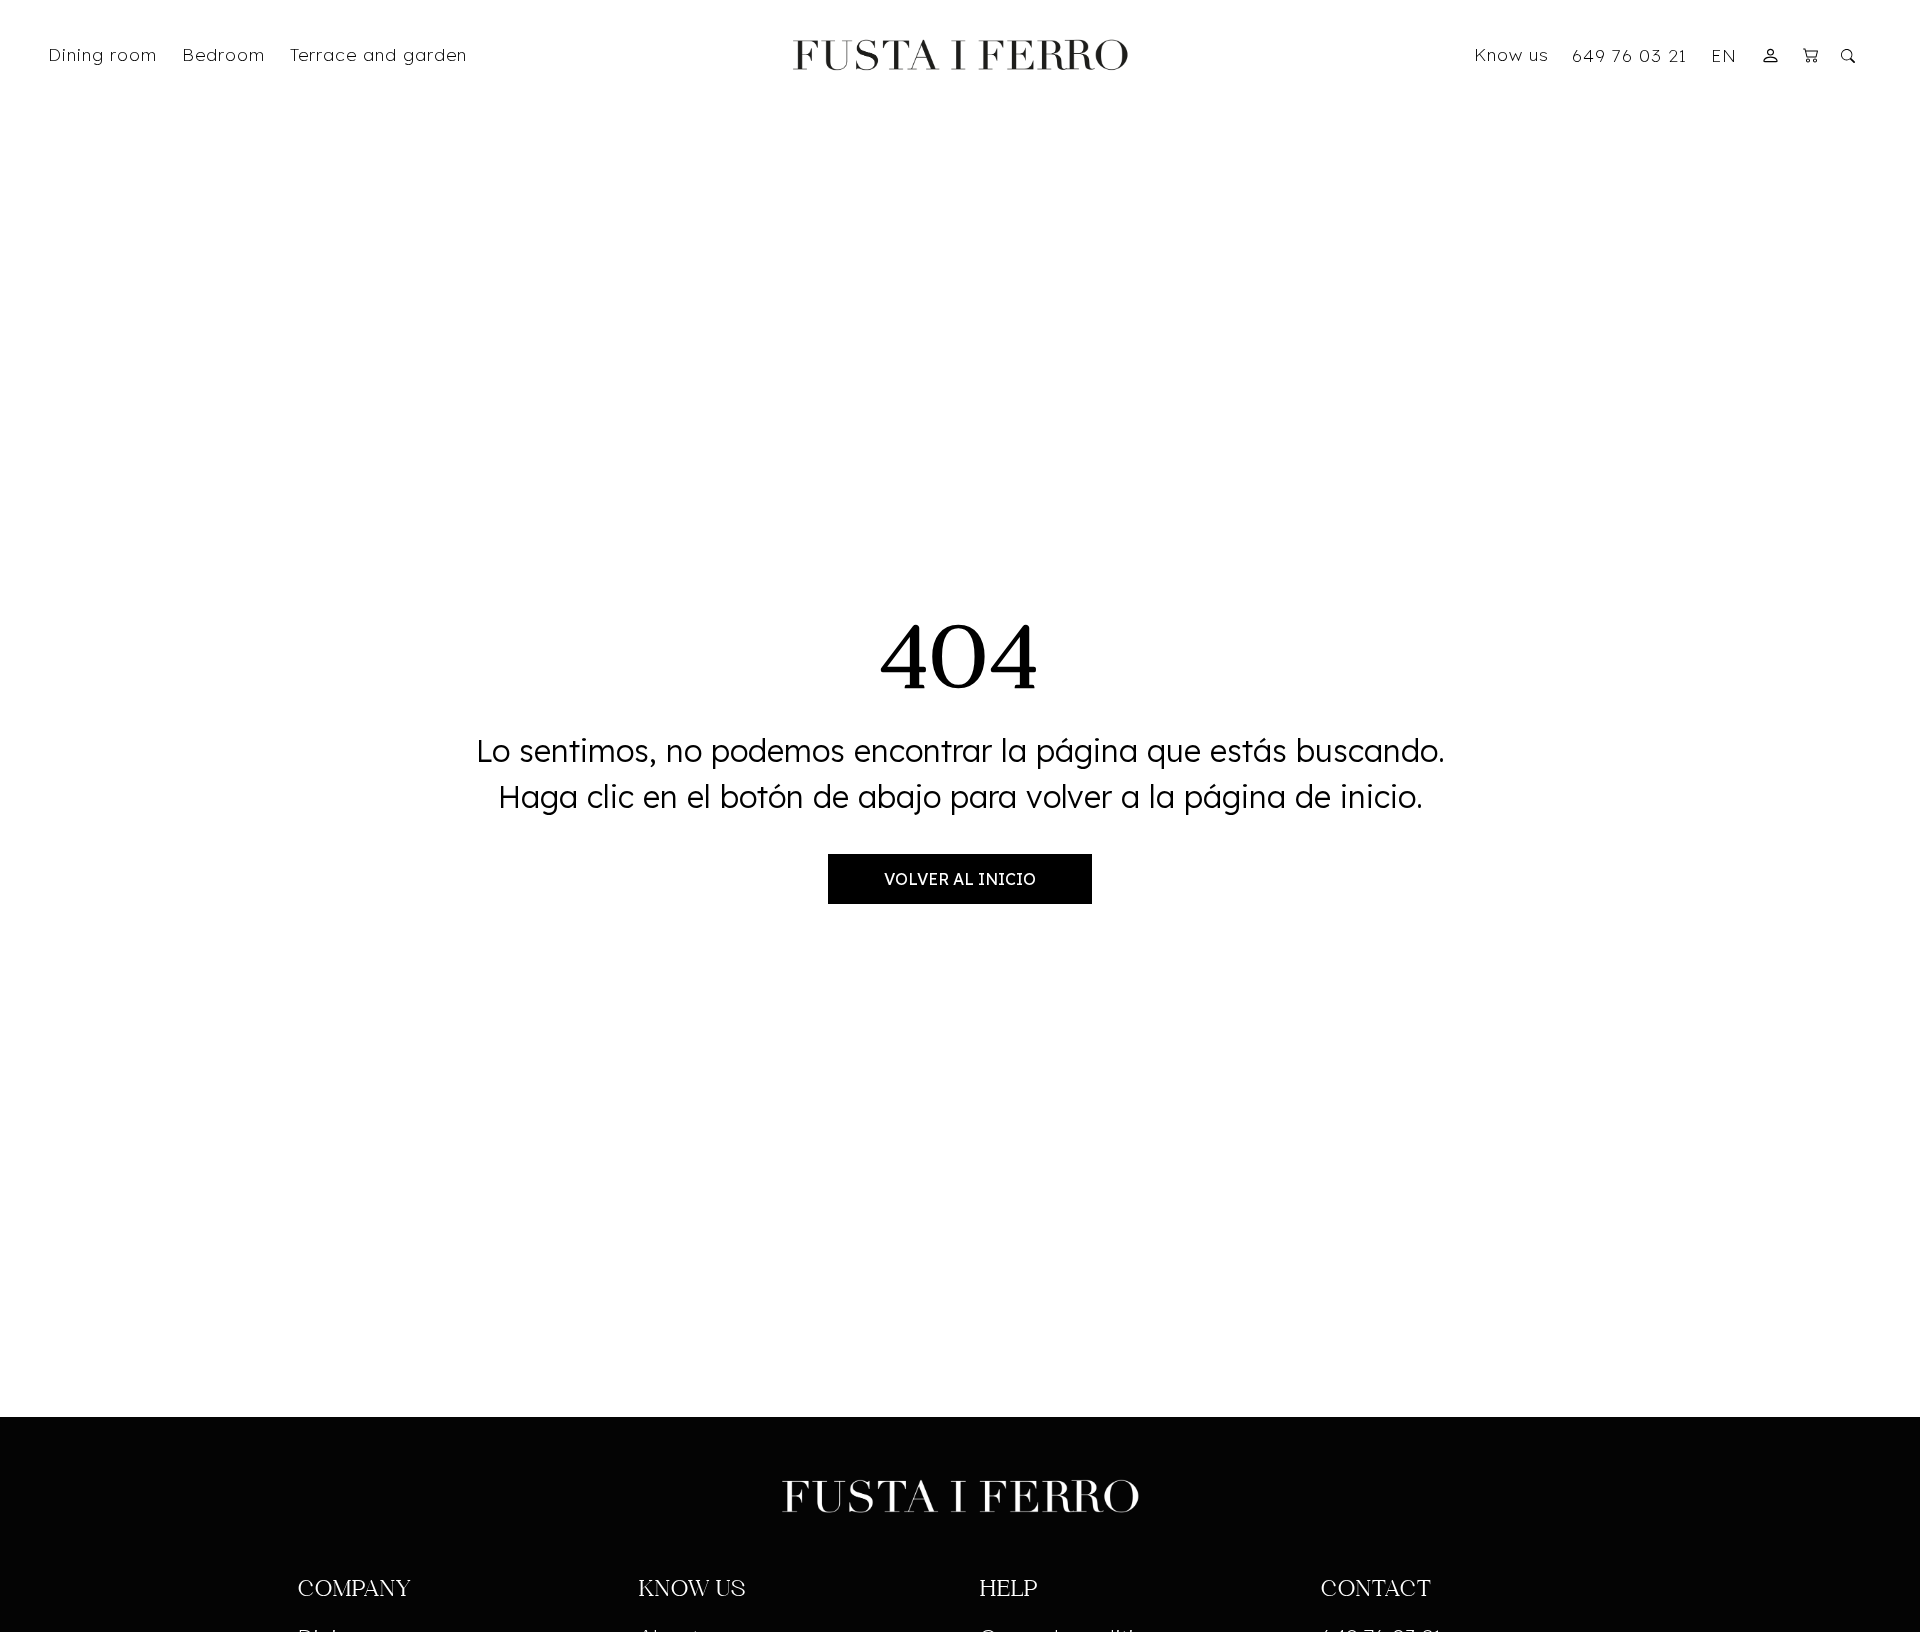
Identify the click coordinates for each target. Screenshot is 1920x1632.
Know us (1511, 54)
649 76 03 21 (1629, 55)
